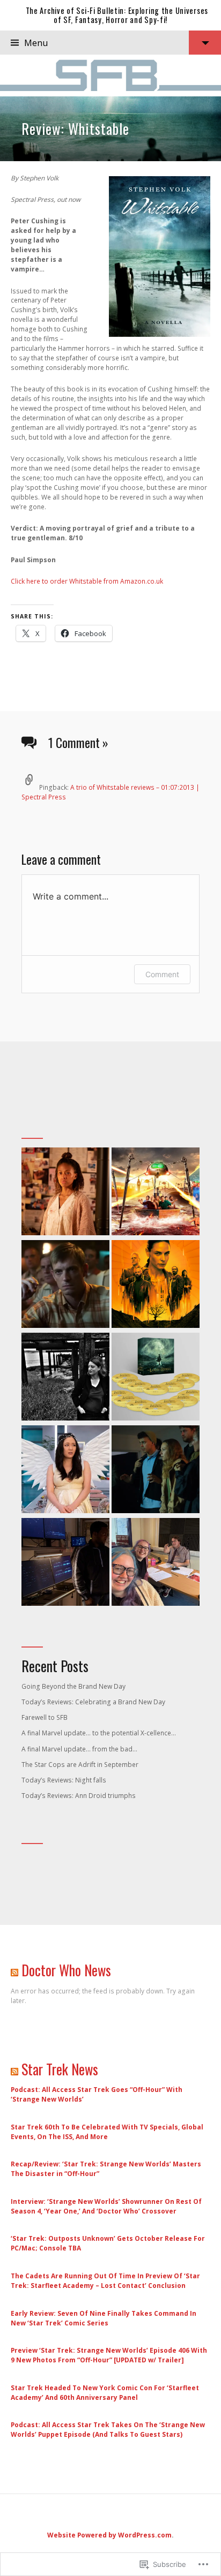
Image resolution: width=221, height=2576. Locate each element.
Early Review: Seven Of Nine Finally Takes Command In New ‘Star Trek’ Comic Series (104, 2318)
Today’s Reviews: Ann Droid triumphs (79, 1796)
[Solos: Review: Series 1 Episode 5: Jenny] (65, 1471)
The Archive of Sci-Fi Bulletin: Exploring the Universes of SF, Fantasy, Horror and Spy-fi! (117, 15)
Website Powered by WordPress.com (109, 2535)
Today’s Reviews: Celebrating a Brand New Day (93, 1702)
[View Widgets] (205, 43)
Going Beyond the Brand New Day (73, 1686)
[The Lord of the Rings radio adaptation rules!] (156, 1378)
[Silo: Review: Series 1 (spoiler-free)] (156, 1285)
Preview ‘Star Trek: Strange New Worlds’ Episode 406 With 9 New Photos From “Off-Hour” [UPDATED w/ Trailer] (109, 2355)
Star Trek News (60, 2069)
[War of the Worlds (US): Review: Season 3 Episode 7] (156, 1471)
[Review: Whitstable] (110, 129)
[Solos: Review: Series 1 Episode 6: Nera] (65, 1193)
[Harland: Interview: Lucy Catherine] (65, 1378)
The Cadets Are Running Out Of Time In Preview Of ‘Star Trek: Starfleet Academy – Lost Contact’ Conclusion (105, 2281)
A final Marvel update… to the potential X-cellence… (99, 1733)
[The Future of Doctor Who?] (156, 1563)
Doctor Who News (66, 1970)
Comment (162, 974)
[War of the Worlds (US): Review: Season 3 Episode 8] (65, 1563)
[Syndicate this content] (14, 1970)
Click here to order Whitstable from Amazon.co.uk (87, 581)
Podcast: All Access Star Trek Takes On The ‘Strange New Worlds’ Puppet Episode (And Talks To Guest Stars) (108, 2430)
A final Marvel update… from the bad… (79, 1749)
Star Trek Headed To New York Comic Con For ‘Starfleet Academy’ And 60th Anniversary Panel (105, 2393)
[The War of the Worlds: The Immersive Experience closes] (156, 1193)
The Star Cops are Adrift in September (80, 1765)
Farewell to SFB (45, 1717)
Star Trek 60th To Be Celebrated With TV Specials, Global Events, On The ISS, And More (107, 2132)
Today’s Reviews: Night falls (64, 1780)
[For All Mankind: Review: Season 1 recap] (65, 1285)
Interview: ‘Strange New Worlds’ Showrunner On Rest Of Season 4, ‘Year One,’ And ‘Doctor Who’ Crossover (106, 2206)
